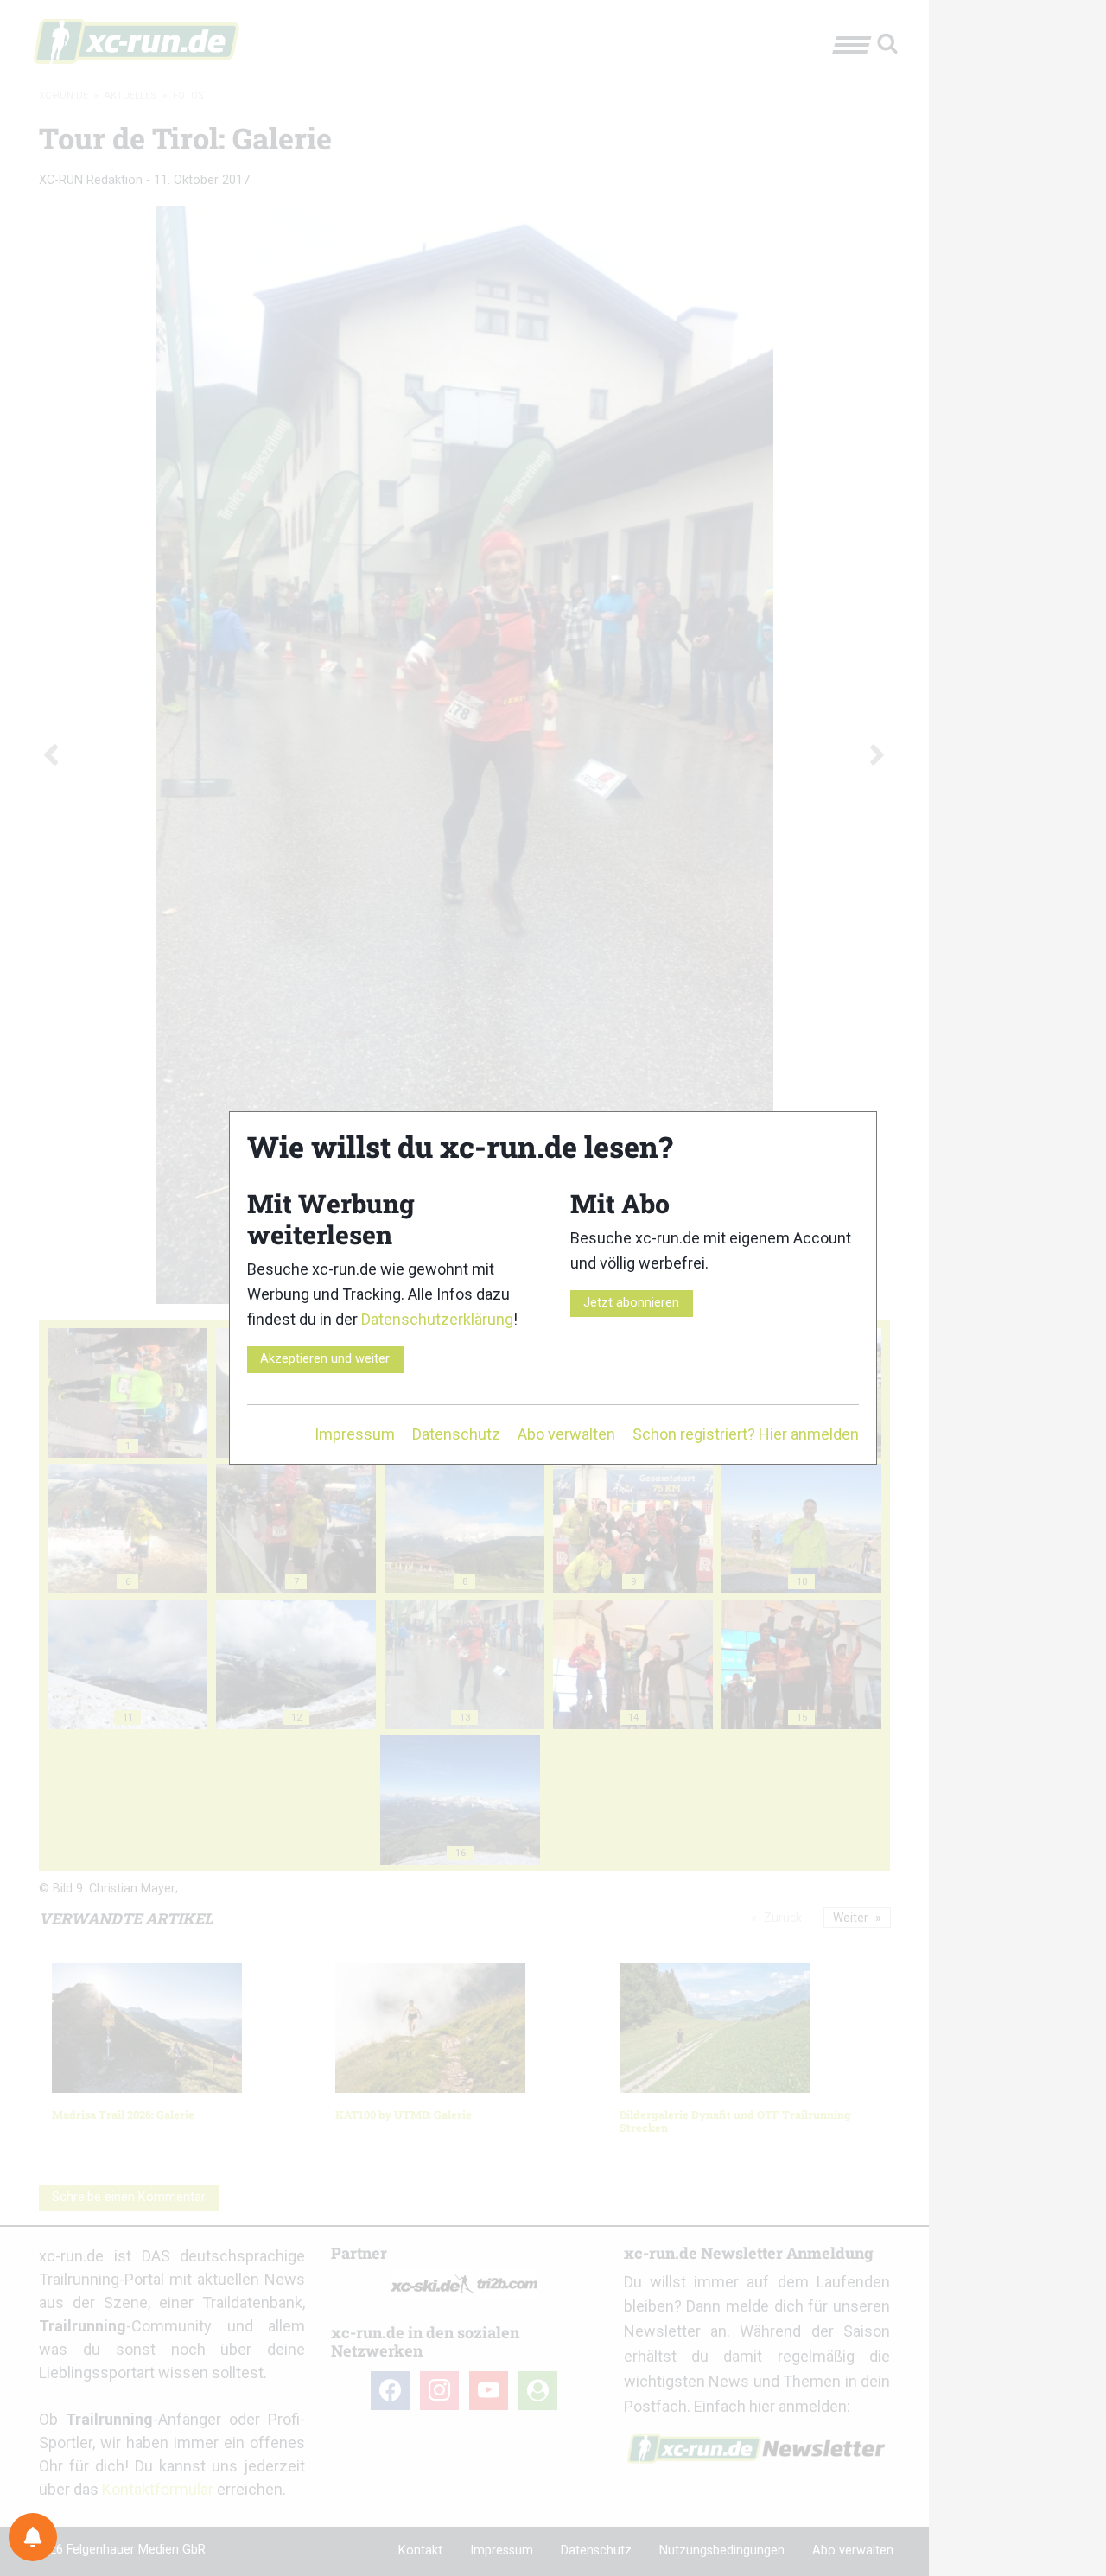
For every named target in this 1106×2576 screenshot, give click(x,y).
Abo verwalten (566, 1434)
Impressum (355, 1434)
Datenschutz (456, 1434)
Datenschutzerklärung (437, 1319)
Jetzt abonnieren (631, 1303)
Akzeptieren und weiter (325, 1359)
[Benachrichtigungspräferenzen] (33, 2537)
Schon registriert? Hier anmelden (746, 1434)
